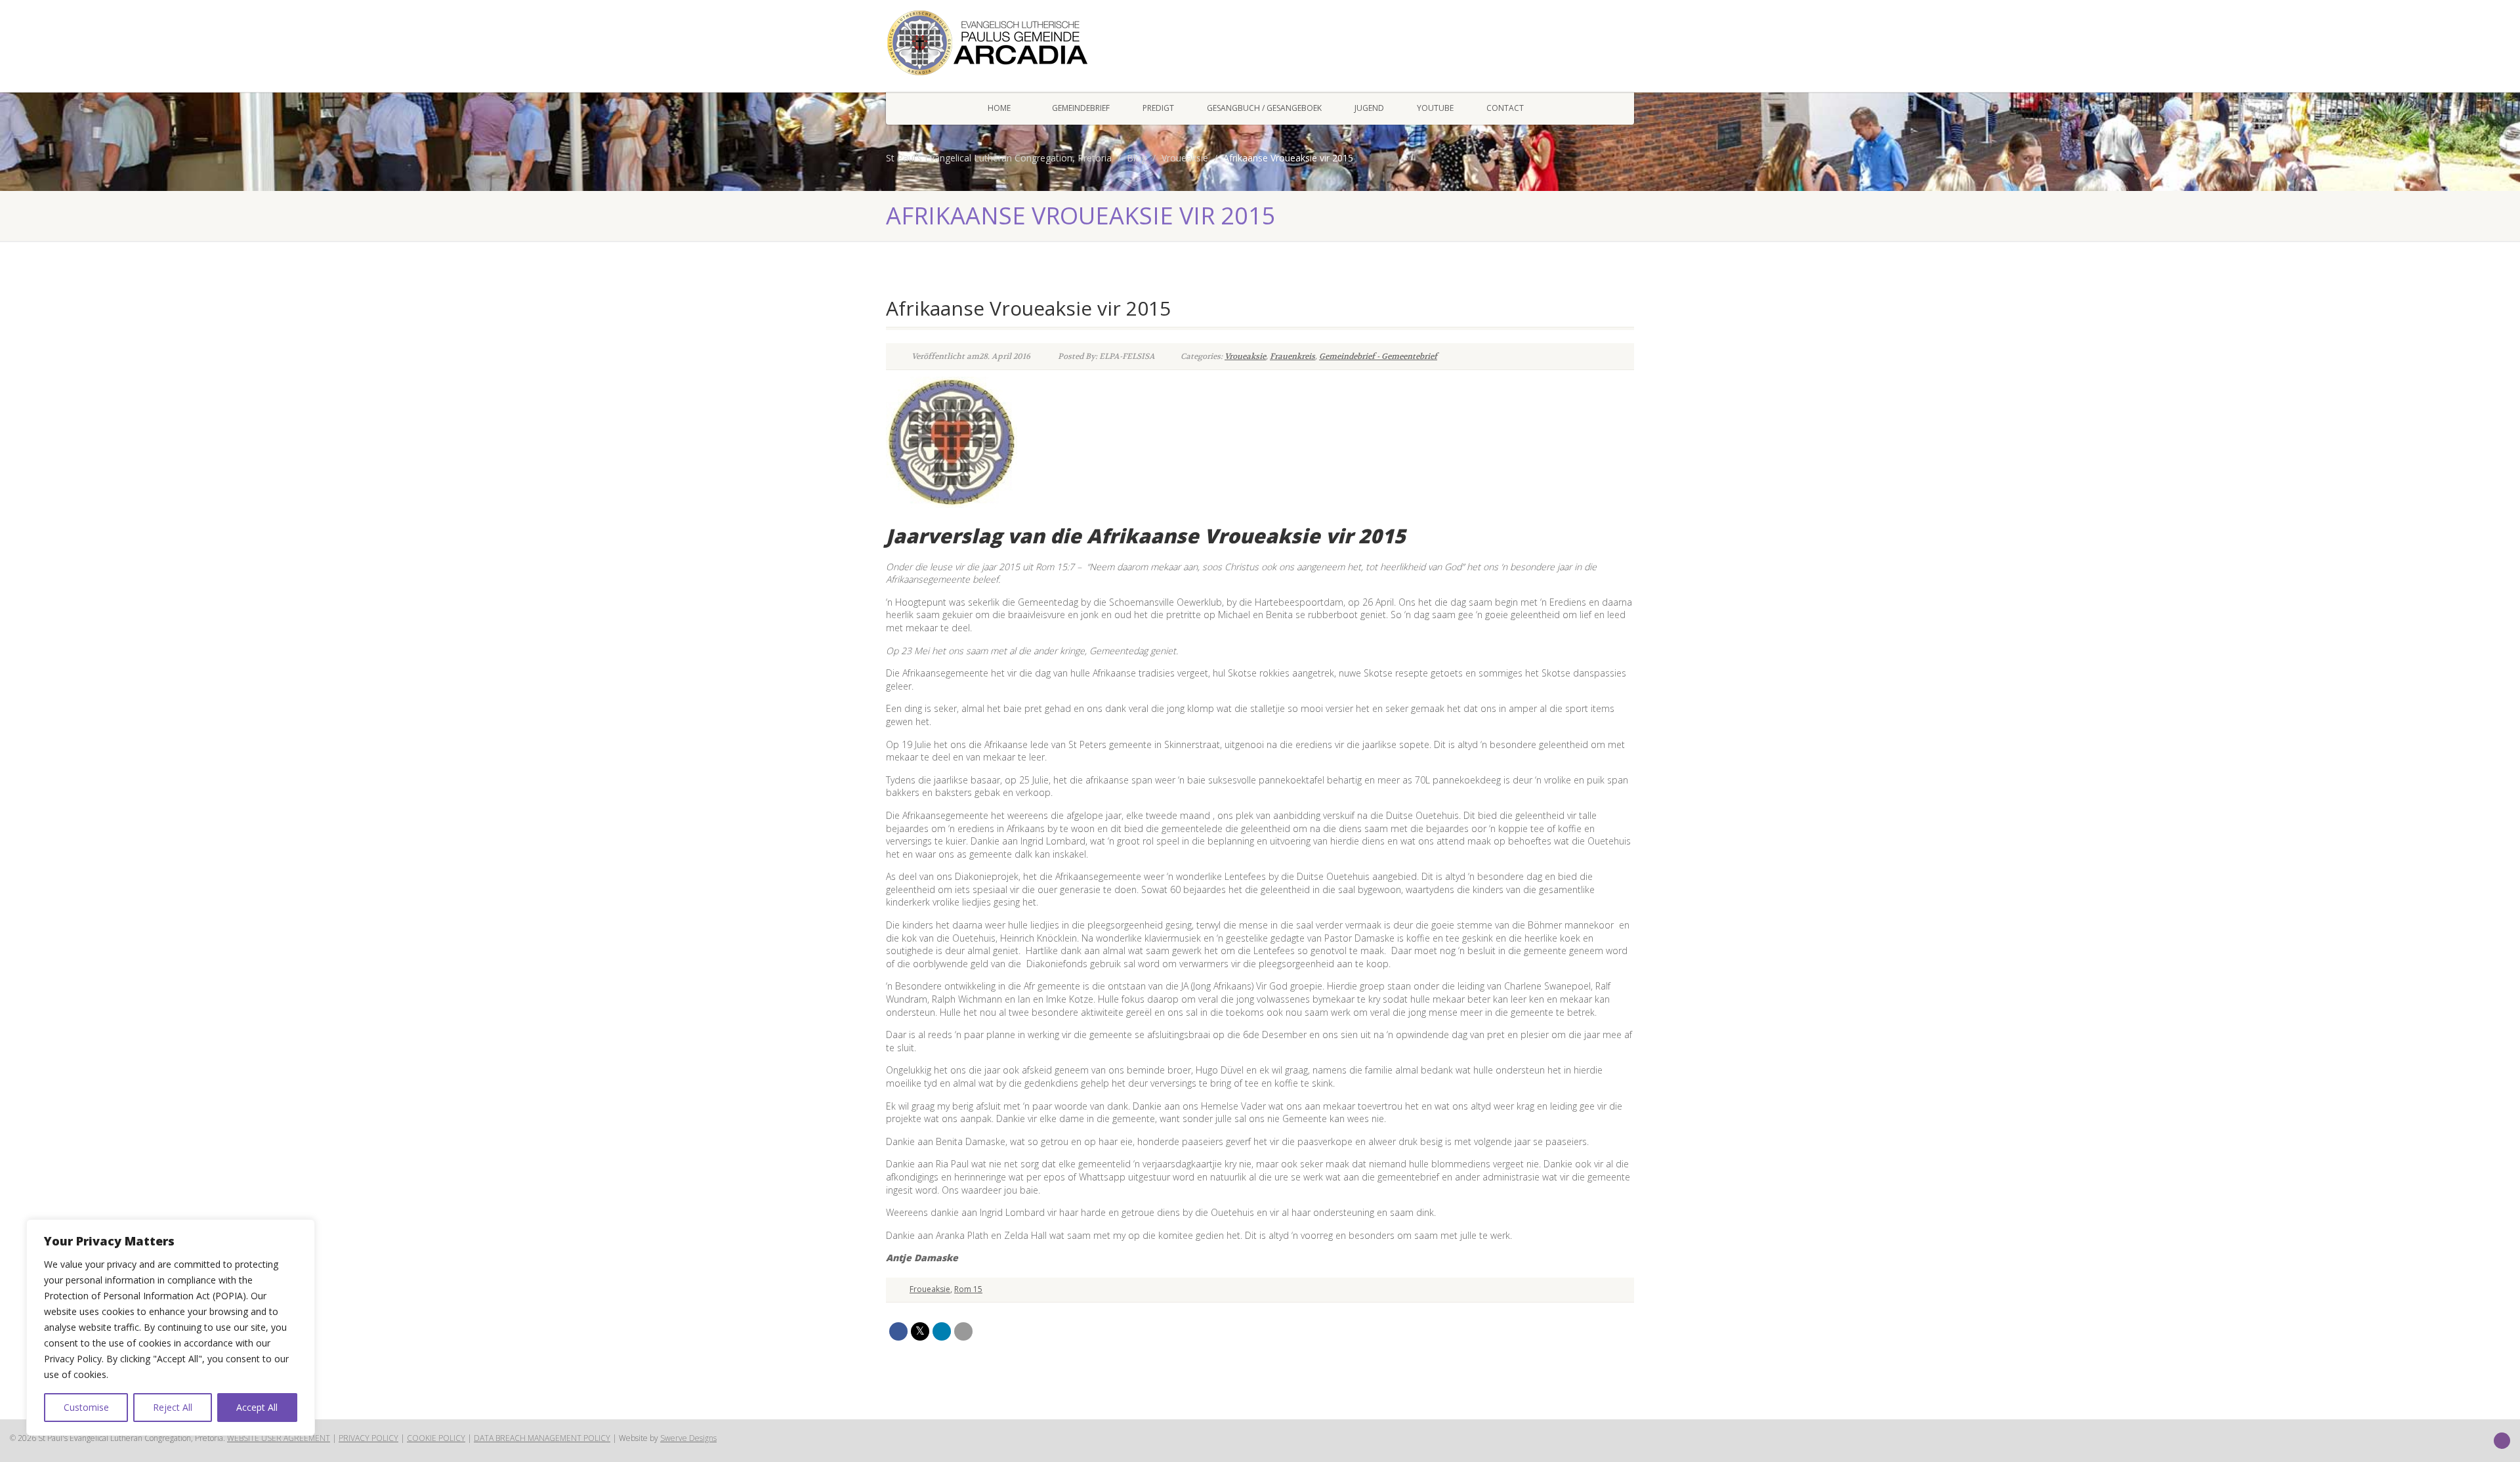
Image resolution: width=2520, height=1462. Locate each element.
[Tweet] (920, 1331)
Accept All (257, 1407)
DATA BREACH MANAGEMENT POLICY (542, 1438)
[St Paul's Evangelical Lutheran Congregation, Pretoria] (1004, 43)
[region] (171, 1327)
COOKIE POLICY (436, 1438)
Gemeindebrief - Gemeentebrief (1378, 356)
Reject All (173, 1407)
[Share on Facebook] (898, 1331)
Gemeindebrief (1081, 108)
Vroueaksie (1245, 356)
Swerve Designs (688, 1438)
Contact (1505, 108)
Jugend (1369, 108)
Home (999, 108)
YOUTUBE (1435, 108)
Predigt (1158, 108)
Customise (86, 1407)
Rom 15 (968, 1289)
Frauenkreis (1292, 356)
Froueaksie (930, 1289)
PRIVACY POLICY (368, 1438)
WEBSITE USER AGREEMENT (279, 1438)
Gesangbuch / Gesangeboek (1264, 108)
